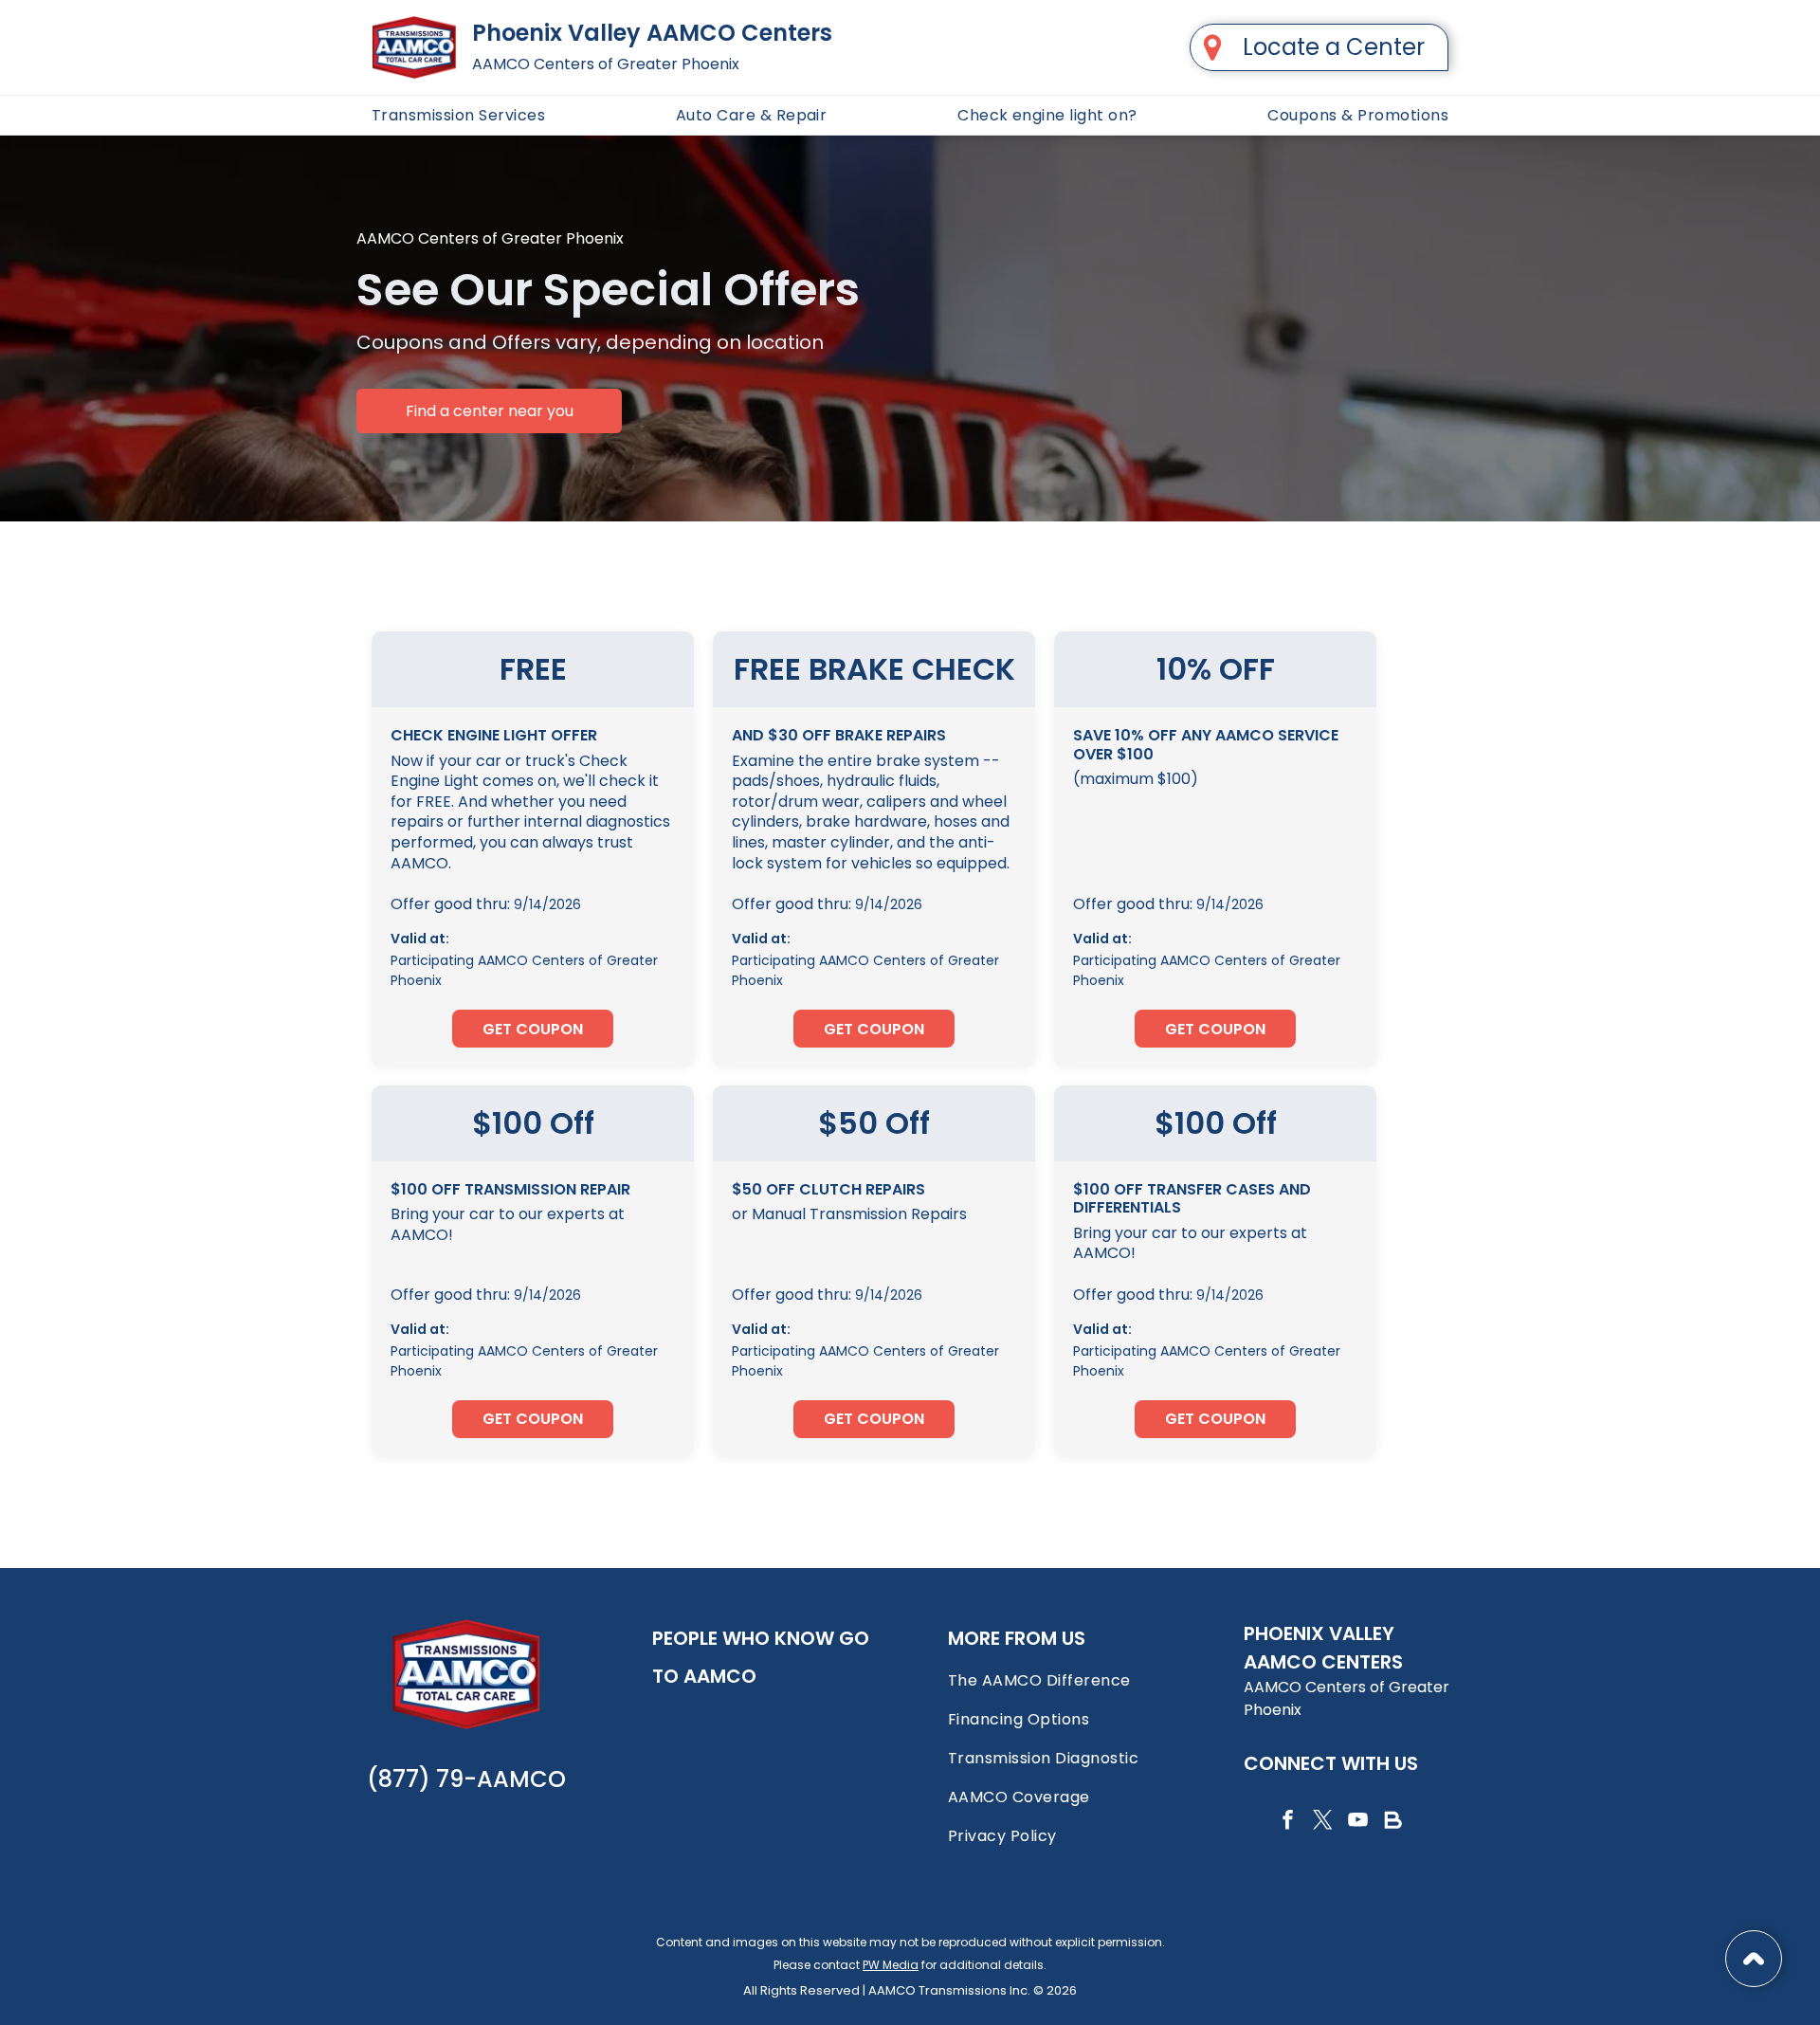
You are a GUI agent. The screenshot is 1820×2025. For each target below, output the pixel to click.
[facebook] (1287, 1823)
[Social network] (1392, 1823)
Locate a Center (1334, 47)
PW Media (891, 1965)
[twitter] (1322, 1823)
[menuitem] (458, 115)
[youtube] (1357, 1823)
